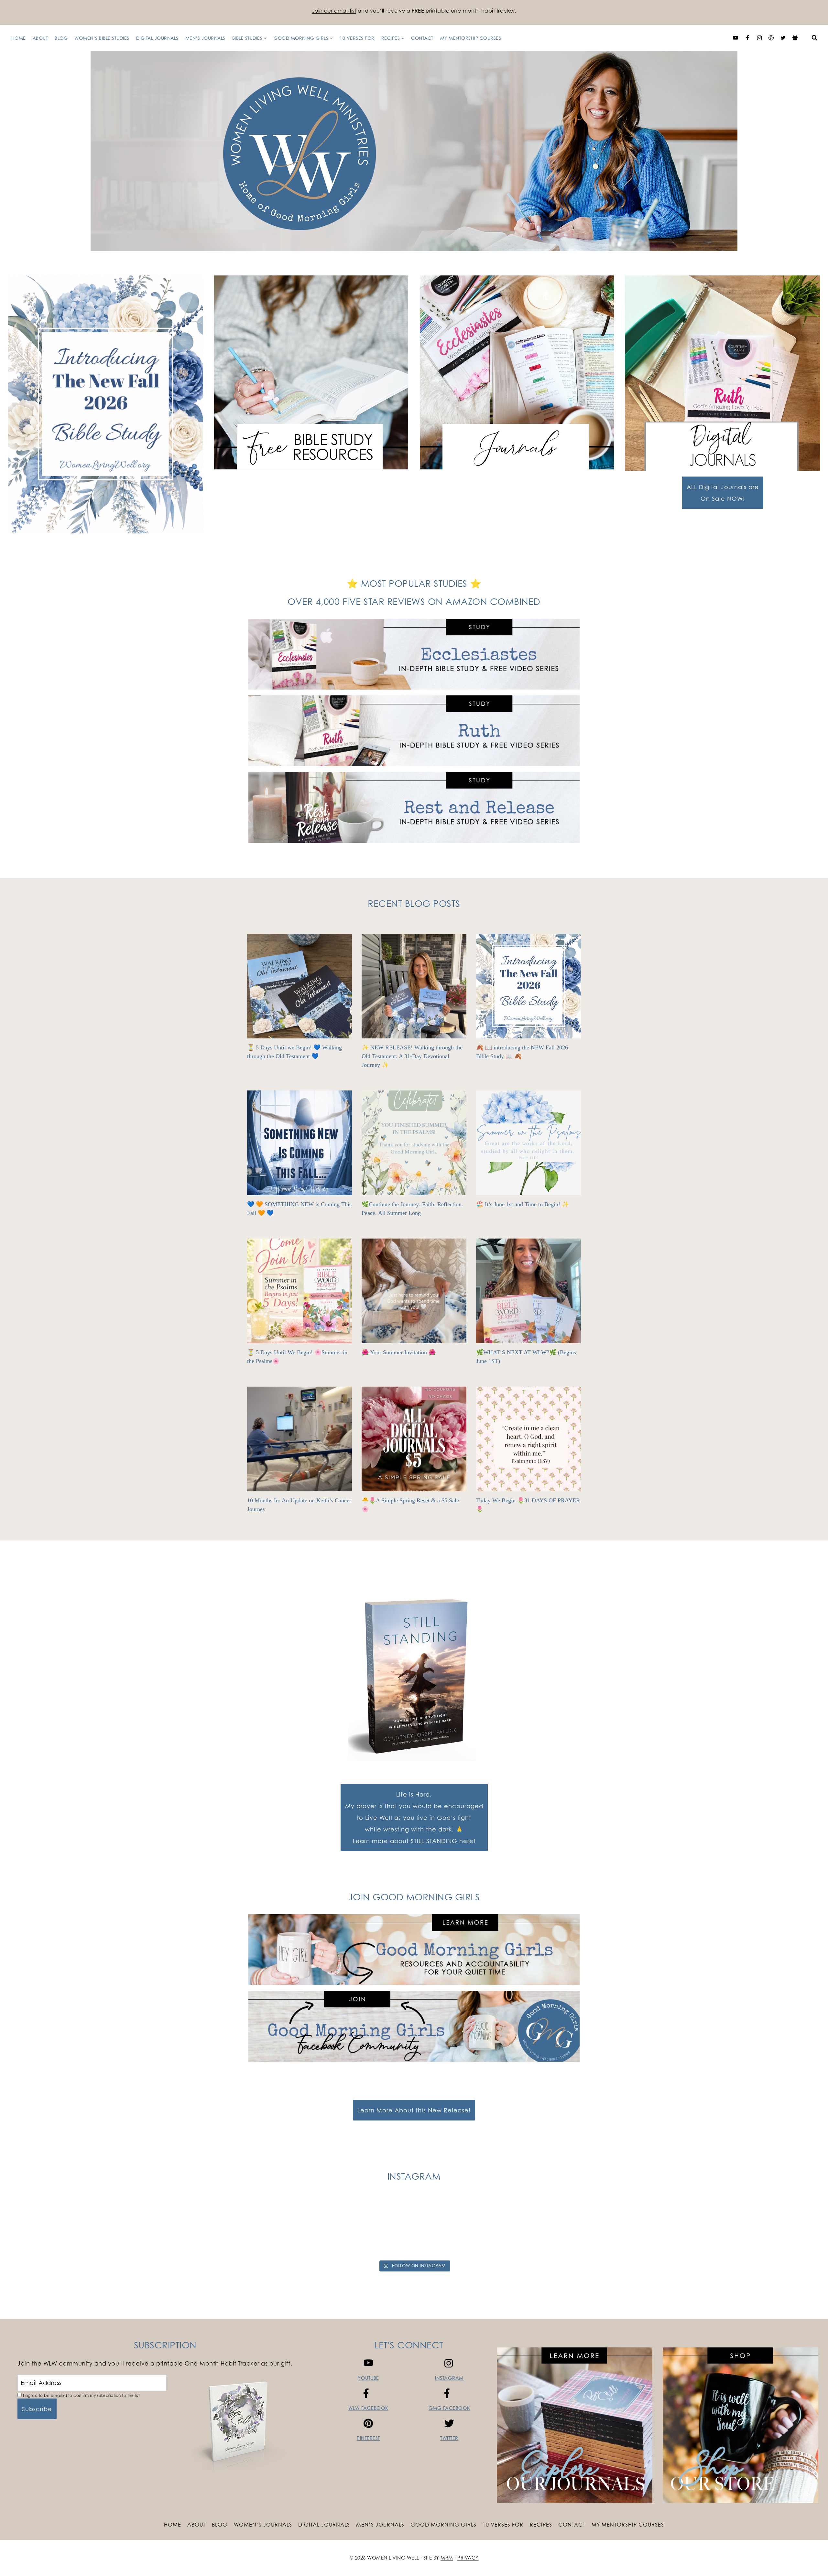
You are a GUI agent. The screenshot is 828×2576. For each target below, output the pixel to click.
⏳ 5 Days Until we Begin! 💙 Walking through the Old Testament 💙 (294, 1052)
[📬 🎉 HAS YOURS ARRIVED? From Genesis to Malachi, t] (159, 2227)
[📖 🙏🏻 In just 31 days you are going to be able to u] (363, 2227)
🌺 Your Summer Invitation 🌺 (399, 1352)
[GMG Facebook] (795, 38)
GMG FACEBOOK (449, 2408)
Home (19, 38)
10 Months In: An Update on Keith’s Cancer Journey (299, 1505)
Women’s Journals (263, 2525)
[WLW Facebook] (747, 38)
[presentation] (300, 986)
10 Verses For (357, 38)
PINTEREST (368, 2438)
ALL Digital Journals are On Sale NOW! (723, 493)
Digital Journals (157, 38)
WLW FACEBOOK (368, 2408)
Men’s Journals (205, 38)
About (40, 38)
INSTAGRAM (449, 2378)
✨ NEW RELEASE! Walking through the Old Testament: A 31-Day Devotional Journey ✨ (412, 1056)
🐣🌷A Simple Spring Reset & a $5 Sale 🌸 (410, 1505)
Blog (61, 38)
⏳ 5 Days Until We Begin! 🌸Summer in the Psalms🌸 (297, 1357)
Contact (422, 38)
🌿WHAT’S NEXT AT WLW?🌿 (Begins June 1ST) (526, 1357)
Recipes (541, 2525)
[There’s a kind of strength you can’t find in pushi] (261, 2227)
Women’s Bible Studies (102, 38)
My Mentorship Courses (471, 38)
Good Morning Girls (443, 2525)
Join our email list (334, 11)
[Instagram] (759, 38)
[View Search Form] (814, 38)
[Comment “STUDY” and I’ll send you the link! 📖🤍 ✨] (567, 2227)
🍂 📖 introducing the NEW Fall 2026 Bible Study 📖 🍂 (522, 1052)
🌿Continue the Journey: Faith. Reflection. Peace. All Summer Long (412, 1209)
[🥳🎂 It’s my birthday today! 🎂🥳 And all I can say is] (57, 2227)
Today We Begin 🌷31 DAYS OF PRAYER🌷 (528, 1505)
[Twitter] (783, 38)
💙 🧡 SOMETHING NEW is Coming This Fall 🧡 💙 (299, 1209)
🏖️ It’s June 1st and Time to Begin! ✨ (523, 1204)
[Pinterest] (771, 38)
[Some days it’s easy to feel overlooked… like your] (465, 2227)
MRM (447, 2558)
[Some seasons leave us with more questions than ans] (669, 2227)
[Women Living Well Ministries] (414, 151)
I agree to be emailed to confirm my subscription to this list (81, 2395)
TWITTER (449, 2438)
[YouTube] (735, 38)
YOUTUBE (368, 2378)
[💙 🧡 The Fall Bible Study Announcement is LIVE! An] (771, 2227)
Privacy (468, 2558)
